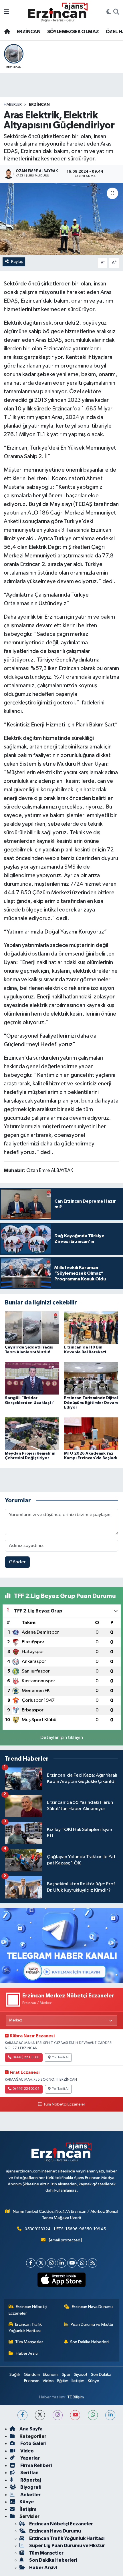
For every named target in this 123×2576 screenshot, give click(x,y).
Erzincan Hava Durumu (92, 2307)
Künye (94, 2381)
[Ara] (116, 12)
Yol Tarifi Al (60, 2057)
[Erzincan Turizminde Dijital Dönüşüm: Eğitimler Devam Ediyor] (91, 1378)
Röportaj (30, 2480)
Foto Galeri (33, 2443)
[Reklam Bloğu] (61, 1946)
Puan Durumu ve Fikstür (92, 2324)
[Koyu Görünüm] (109, 12)
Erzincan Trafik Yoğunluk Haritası (25, 2328)
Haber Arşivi (27, 2353)
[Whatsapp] (82, 2263)
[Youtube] (72, 2263)
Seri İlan (29, 2473)
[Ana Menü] (6, 12)
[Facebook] (31, 2263)
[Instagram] (51, 2263)
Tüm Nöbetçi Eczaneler (64, 2104)
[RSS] (93, 2263)
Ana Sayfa (31, 2429)
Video (48, 2381)
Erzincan (32, 2381)
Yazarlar (30, 2458)
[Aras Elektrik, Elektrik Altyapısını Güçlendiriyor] (61, 219)
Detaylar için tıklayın (62, 1738)
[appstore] (62, 2281)
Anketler (30, 2495)
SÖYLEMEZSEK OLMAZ (73, 32)
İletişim (78, 2381)
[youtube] (75, 2415)
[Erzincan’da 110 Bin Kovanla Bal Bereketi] (91, 1327)
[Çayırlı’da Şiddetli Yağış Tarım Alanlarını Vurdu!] (32, 1327)
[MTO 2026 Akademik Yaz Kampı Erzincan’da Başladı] (91, 1434)
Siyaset (81, 2375)
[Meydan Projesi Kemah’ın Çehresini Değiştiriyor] (32, 1434)
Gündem (32, 2375)
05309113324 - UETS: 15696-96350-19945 (65, 2229)
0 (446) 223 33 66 (26, 2057)
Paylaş (17, 262)
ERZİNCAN (28, 32)
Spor (66, 2375)
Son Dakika (101, 2375)
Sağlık (15, 2375)
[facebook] (22, 2415)
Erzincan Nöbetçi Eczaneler (28, 2310)
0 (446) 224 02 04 (26, 2089)
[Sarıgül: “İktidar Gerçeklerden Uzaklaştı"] (32, 1378)
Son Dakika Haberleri (89, 2342)
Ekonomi (51, 2375)
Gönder (17, 1562)
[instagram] (58, 2415)
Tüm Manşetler (29, 2342)
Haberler (13, 105)
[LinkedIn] (62, 2263)
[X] (41, 2263)
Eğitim (63, 2381)
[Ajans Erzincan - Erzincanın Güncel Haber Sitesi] (58, 12)
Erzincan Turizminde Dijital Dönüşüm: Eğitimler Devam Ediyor (91, 1403)
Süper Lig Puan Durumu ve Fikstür (67, 2546)
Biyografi (30, 2487)
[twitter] (40, 2415)
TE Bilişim (76, 2397)
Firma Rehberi (36, 2465)
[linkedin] (110, 2415)
